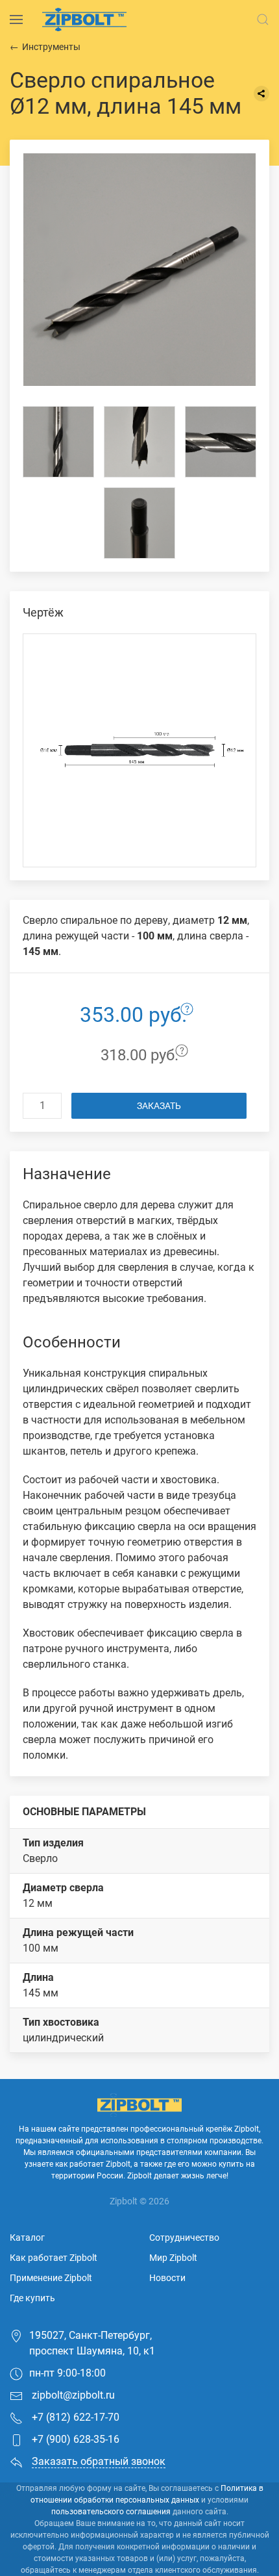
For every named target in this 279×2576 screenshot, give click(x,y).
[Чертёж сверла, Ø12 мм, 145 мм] (139, 750)
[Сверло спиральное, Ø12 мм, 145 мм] (139, 270)
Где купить (32, 2298)
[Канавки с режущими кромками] (221, 442)
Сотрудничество (184, 2238)
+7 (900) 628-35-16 (74, 2439)
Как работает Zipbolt (54, 2258)
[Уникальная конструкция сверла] (58, 442)
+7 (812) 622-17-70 (74, 2417)
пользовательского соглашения (111, 2512)
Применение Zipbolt (51, 2278)
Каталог (27, 2238)
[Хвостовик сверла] (139, 523)
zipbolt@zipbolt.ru (72, 2395)
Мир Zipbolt (173, 2258)
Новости (167, 2278)
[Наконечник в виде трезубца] (139, 442)
